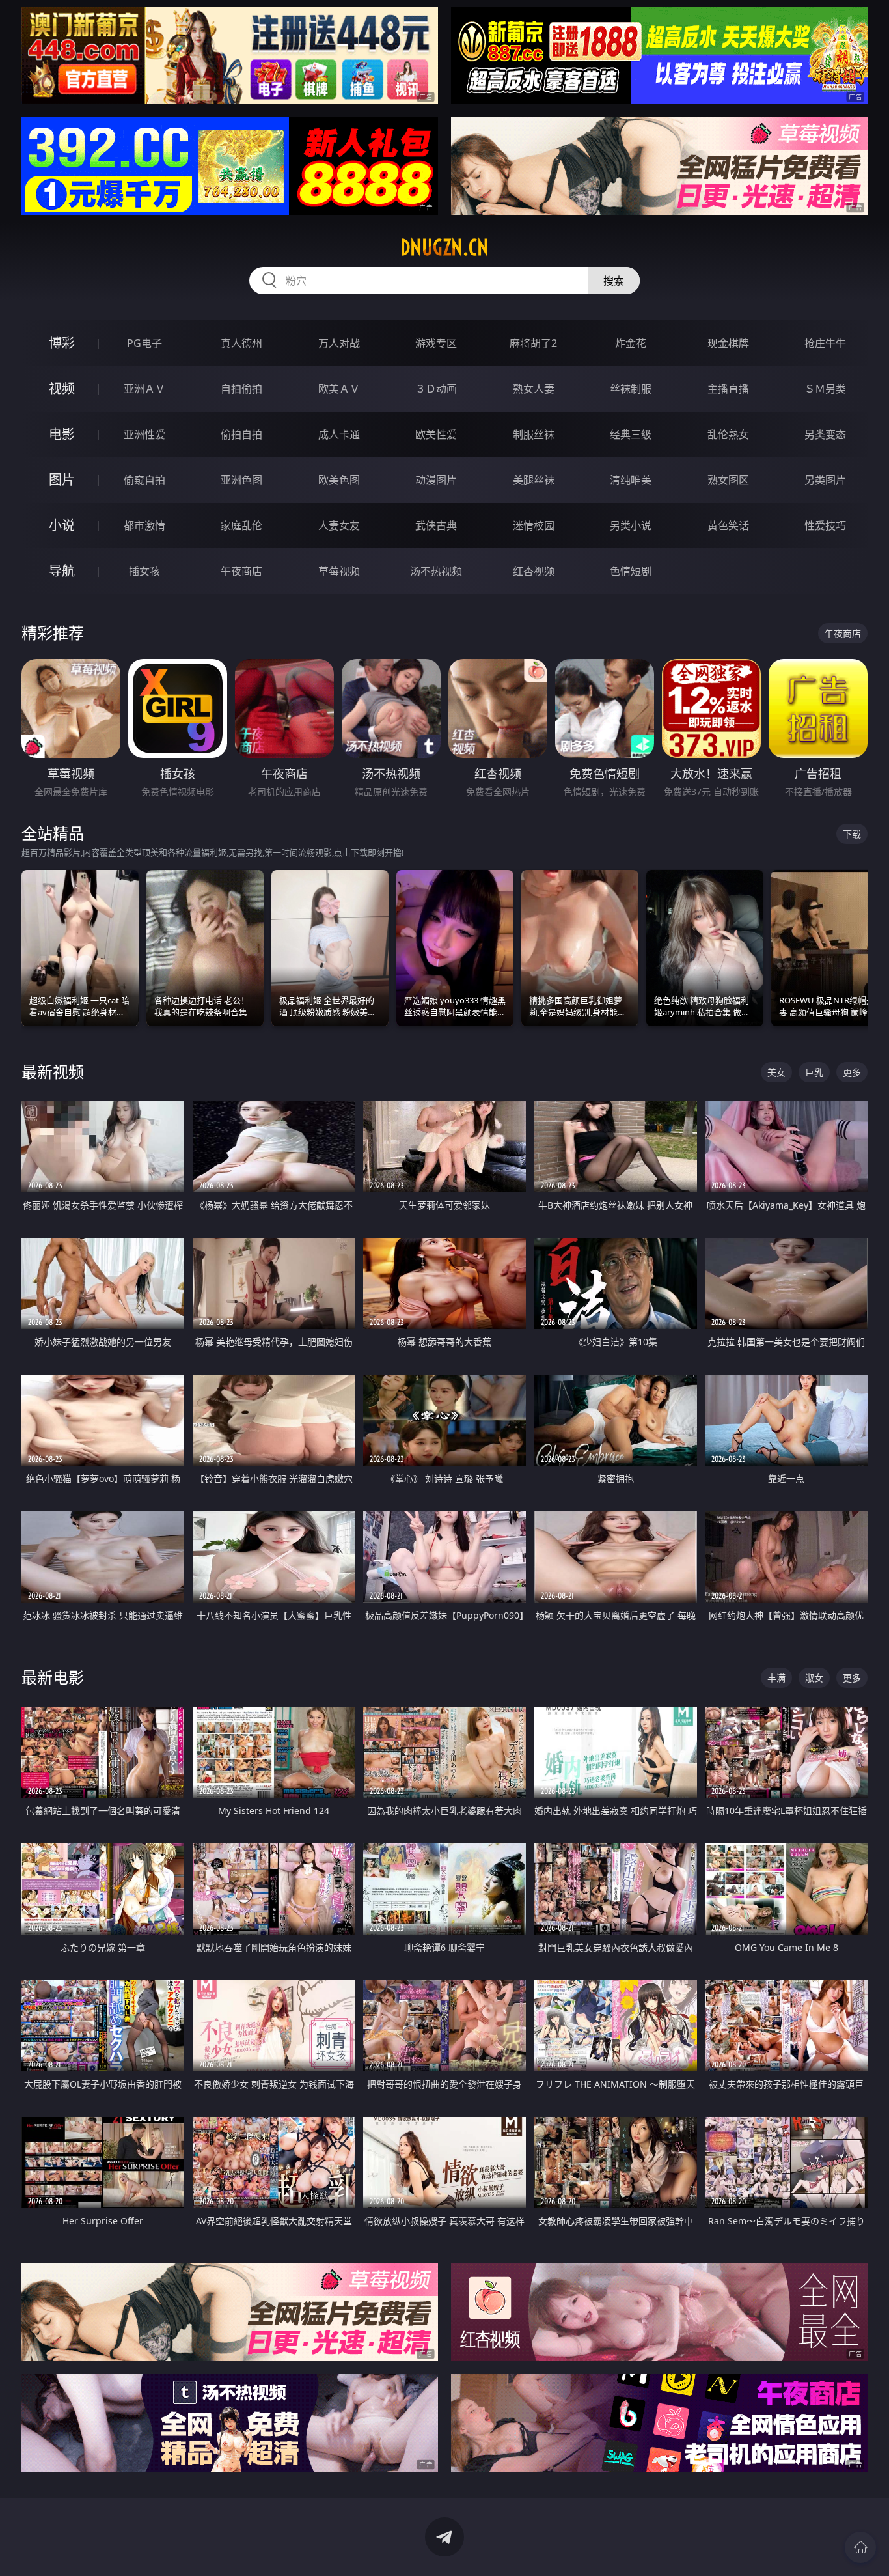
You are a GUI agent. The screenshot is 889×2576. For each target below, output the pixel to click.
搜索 (614, 281)
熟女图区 (728, 480)
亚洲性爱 (144, 434)
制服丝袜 (534, 434)
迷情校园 (534, 525)
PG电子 (144, 343)
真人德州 (241, 343)
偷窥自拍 (144, 480)
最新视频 (53, 1071)
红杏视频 (534, 571)
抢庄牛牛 (825, 343)
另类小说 (631, 525)
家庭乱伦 (241, 525)
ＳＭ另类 (825, 389)
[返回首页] (860, 2547)
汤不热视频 (436, 571)
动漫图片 (436, 480)
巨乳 (814, 1072)
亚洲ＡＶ (144, 389)
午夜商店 (241, 571)
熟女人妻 (534, 389)
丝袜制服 (631, 389)
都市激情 (144, 525)
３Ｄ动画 (436, 389)
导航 (62, 571)
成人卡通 (339, 434)
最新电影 (53, 1677)
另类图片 (825, 480)
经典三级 (631, 434)
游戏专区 (436, 343)
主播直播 (728, 389)
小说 (62, 525)
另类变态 (825, 434)
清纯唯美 (631, 480)
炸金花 (631, 343)
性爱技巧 (825, 525)
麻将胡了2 (533, 343)
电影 (62, 434)
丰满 (776, 1678)
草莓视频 (339, 571)
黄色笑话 (728, 525)
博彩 (62, 343)
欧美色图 (339, 480)
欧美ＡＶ (339, 389)
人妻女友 (339, 525)
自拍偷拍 (241, 389)
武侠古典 (436, 525)
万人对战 (339, 343)
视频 (62, 388)
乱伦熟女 (728, 434)
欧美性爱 (436, 434)
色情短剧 (631, 571)
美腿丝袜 (534, 480)
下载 (852, 834)
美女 (776, 1072)
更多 (852, 1072)
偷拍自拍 (241, 434)
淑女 (814, 1678)
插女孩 (144, 571)
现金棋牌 (728, 343)
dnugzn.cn (444, 247)
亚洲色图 (241, 480)
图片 (62, 480)
